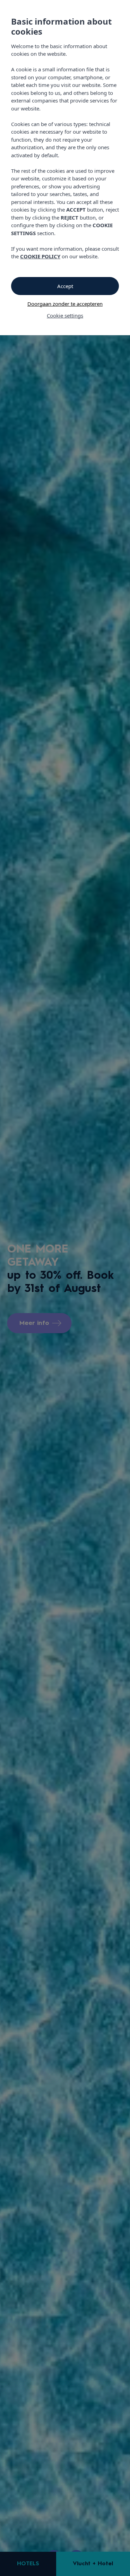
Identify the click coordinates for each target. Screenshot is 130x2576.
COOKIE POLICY (40, 256)
